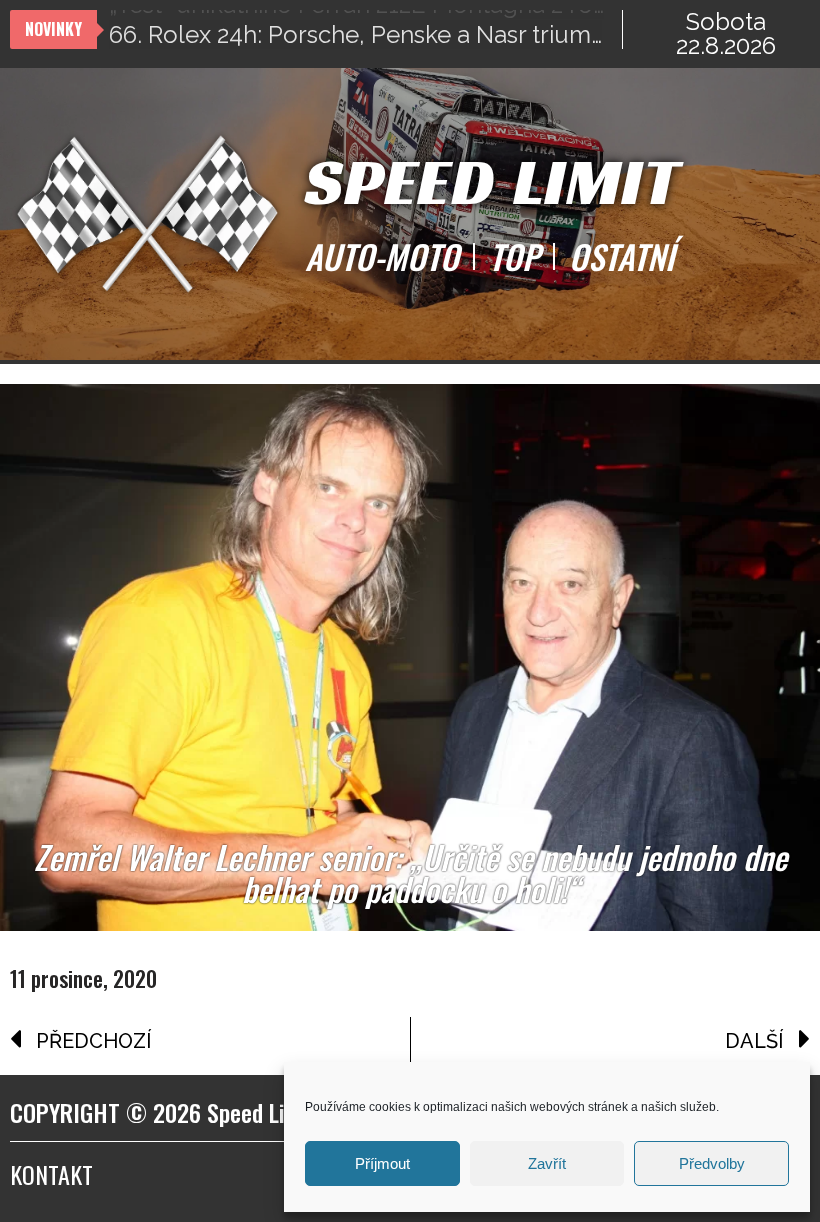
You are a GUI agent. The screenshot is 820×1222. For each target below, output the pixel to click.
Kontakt (51, 1174)
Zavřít (547, 1163)
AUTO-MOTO (382, 257)
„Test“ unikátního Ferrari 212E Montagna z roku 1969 (365, 29)
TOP (514, 257)
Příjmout (382, 1163)
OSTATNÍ (621, 257)
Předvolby (712, 1163)
